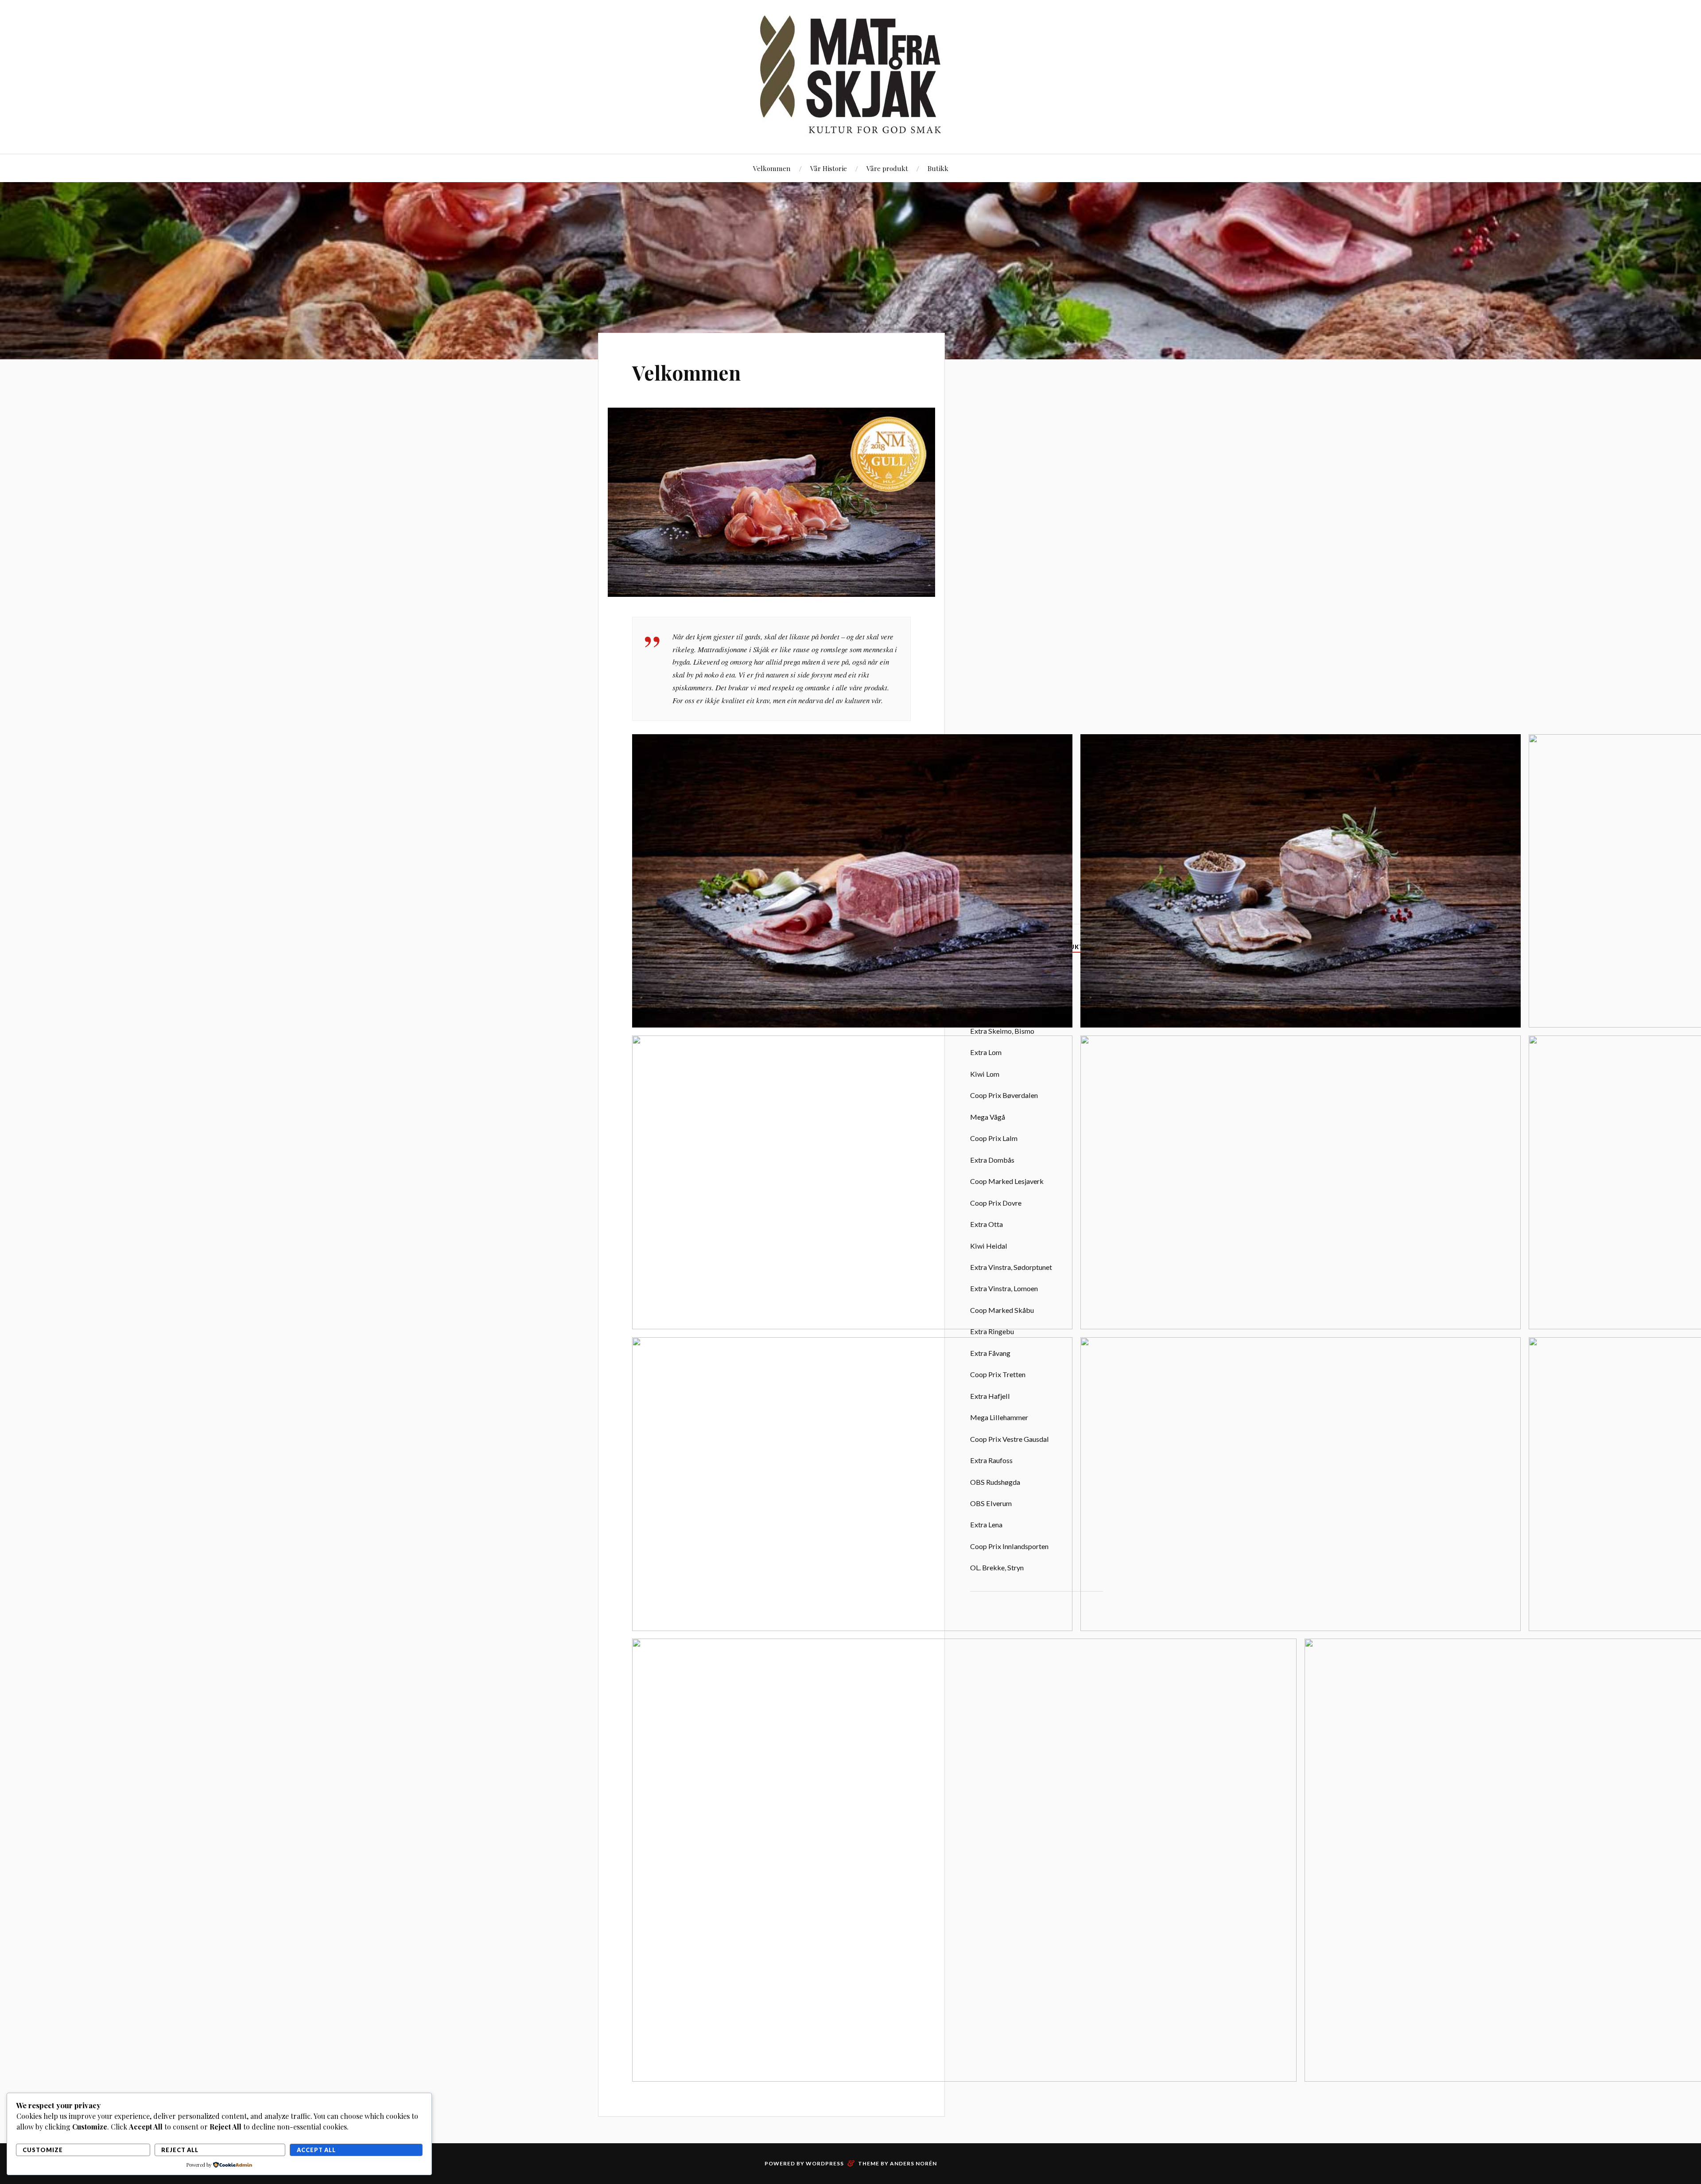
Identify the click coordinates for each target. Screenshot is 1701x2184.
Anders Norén (913, 2163)
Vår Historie (829, 168)
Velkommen (772, 168)
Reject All (180, 2150)
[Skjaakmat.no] (850, 76)
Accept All (316, 2150)
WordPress (825, 2163)
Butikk (938, 168)
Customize (43, 2150)
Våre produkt (887, 168)
